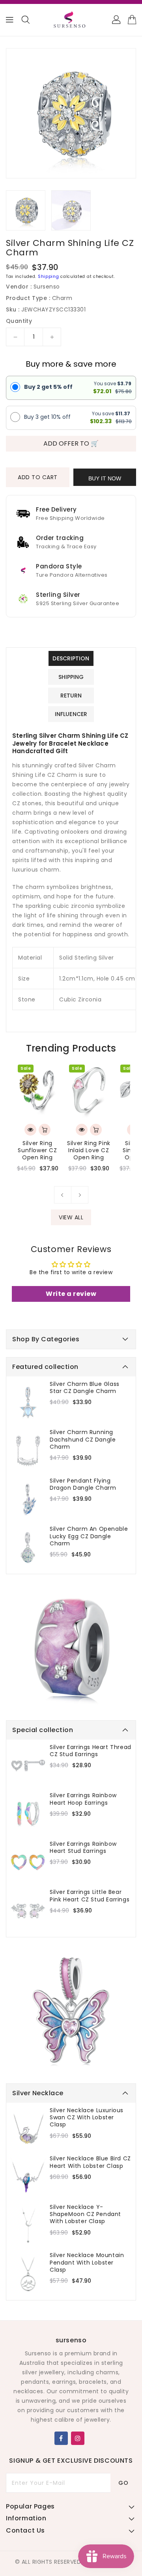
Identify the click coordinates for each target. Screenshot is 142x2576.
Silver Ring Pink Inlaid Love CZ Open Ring (89, 1150)
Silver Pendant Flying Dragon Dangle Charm (83, 1484)
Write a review (71, 1294)
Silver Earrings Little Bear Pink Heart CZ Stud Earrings (90, 1895)
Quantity (19, 321)
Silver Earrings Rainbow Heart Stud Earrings (83, 1847)
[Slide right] (80, 1195)
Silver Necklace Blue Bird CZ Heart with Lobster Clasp (90, 2162)
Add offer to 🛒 (71, 443)
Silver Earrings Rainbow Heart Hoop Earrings (83, 1799)
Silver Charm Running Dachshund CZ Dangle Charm (83, 1439)
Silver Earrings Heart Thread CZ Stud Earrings (91, 1751)
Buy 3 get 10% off (47, 417)
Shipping (49, 277)
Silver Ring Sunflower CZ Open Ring (37, 1150)
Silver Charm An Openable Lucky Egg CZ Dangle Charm (89, 1536)
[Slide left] (63, 1195)
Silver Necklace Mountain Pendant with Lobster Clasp (87, 2262)
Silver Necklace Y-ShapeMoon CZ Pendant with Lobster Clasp (85, 2214)
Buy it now (105, 478)
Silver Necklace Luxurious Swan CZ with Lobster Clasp (87, 2118)
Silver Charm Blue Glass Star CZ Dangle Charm (85, 1387)
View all (71, 1217)
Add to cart (38, 477)
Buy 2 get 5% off (48, 387)
